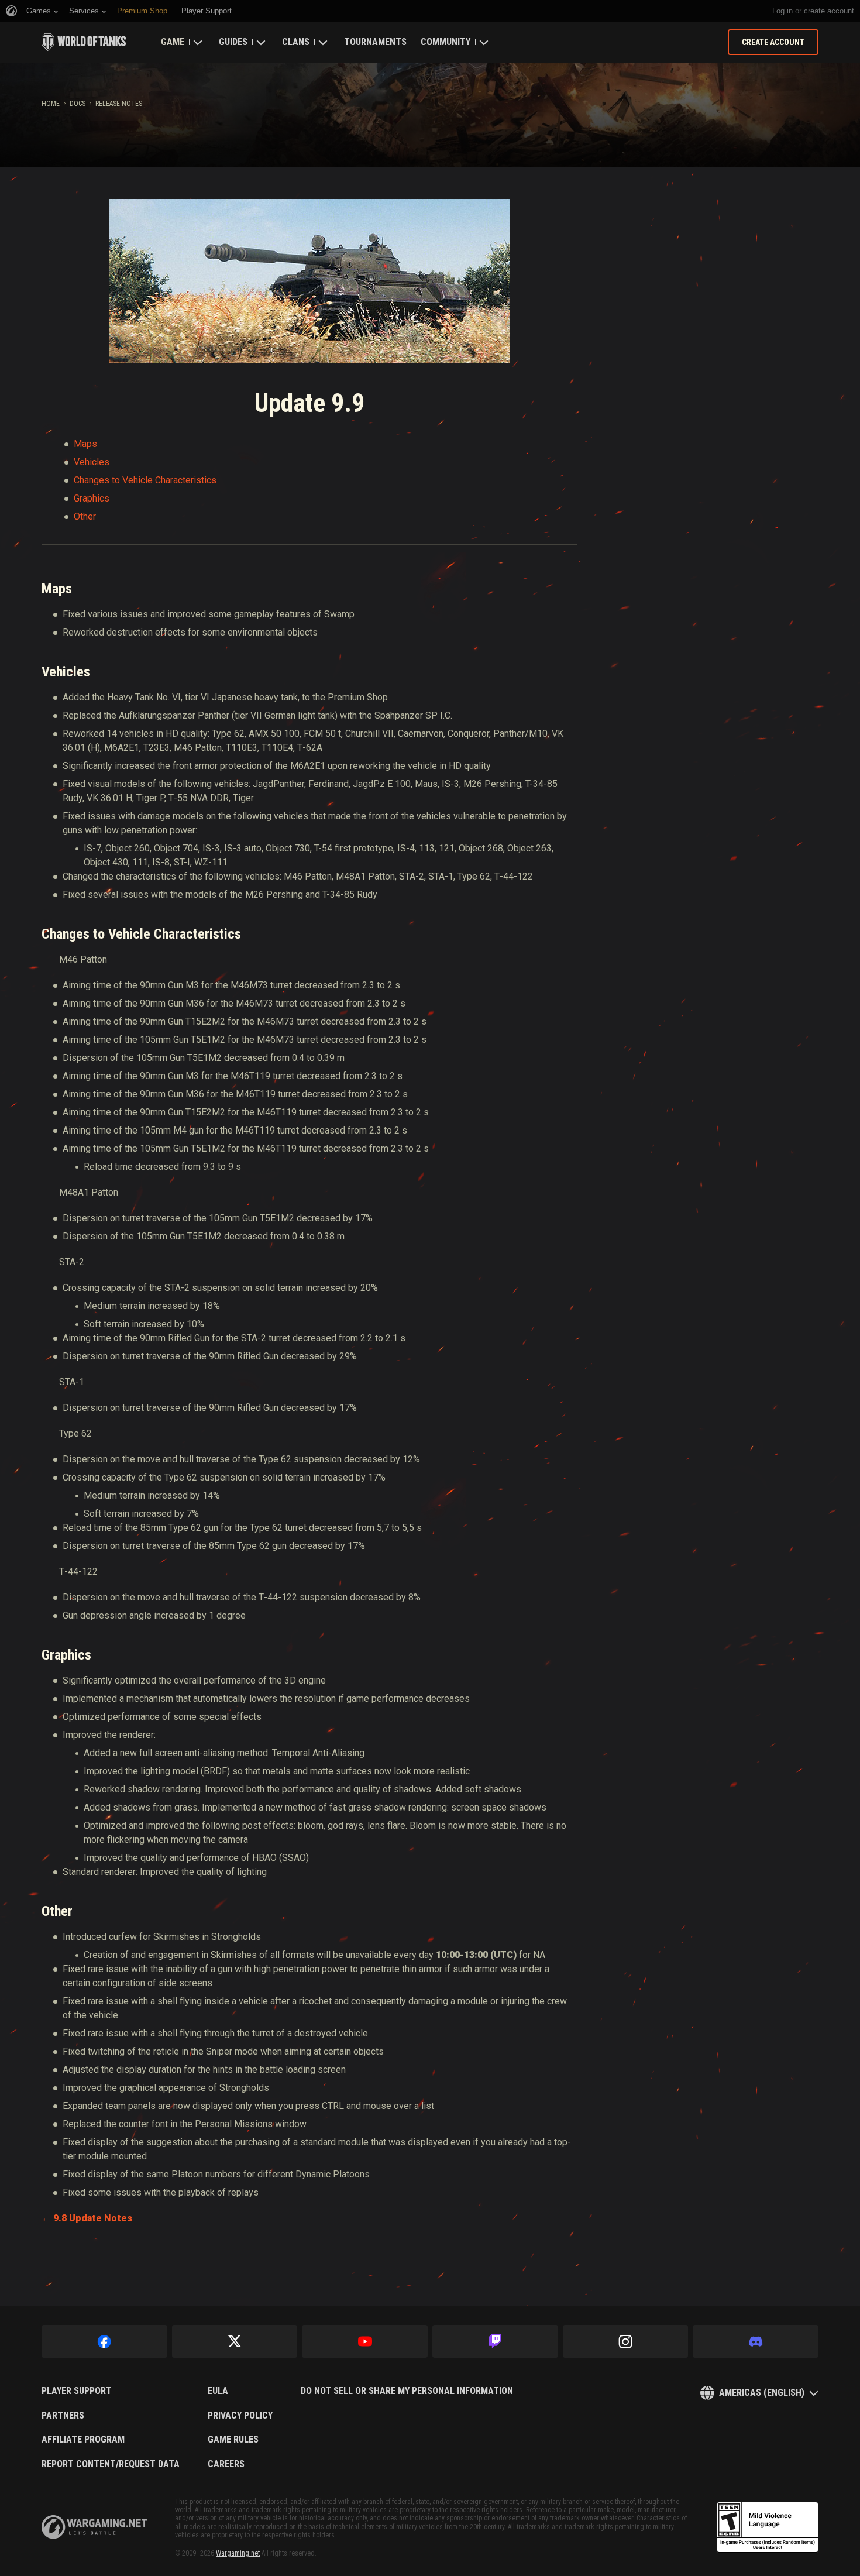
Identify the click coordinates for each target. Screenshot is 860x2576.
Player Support (77, 2391)
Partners (63, 2416)
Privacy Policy (240, 2416)
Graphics (92, 498)
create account (829, 11)
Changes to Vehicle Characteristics (145, 480)
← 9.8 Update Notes (87, 2218)
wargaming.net (94, 2527)
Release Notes (119, 104)
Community (446, 42)
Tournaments (375, 42)
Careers (226, 2464)
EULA (218, 2391)
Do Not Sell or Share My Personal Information (407, 2391)
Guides (233, 42)
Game (173, 42)
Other (85, 516)
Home (51, 104)
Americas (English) (762, 2393)
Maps (85, 444)
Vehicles (92, 462)
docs (78, 104)
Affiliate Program (83, 2440)
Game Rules (233, 2440)
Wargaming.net (238, 2553)
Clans (296, 42)
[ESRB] (768, 2527)
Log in (782, 11)
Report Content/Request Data (111, 2464)
